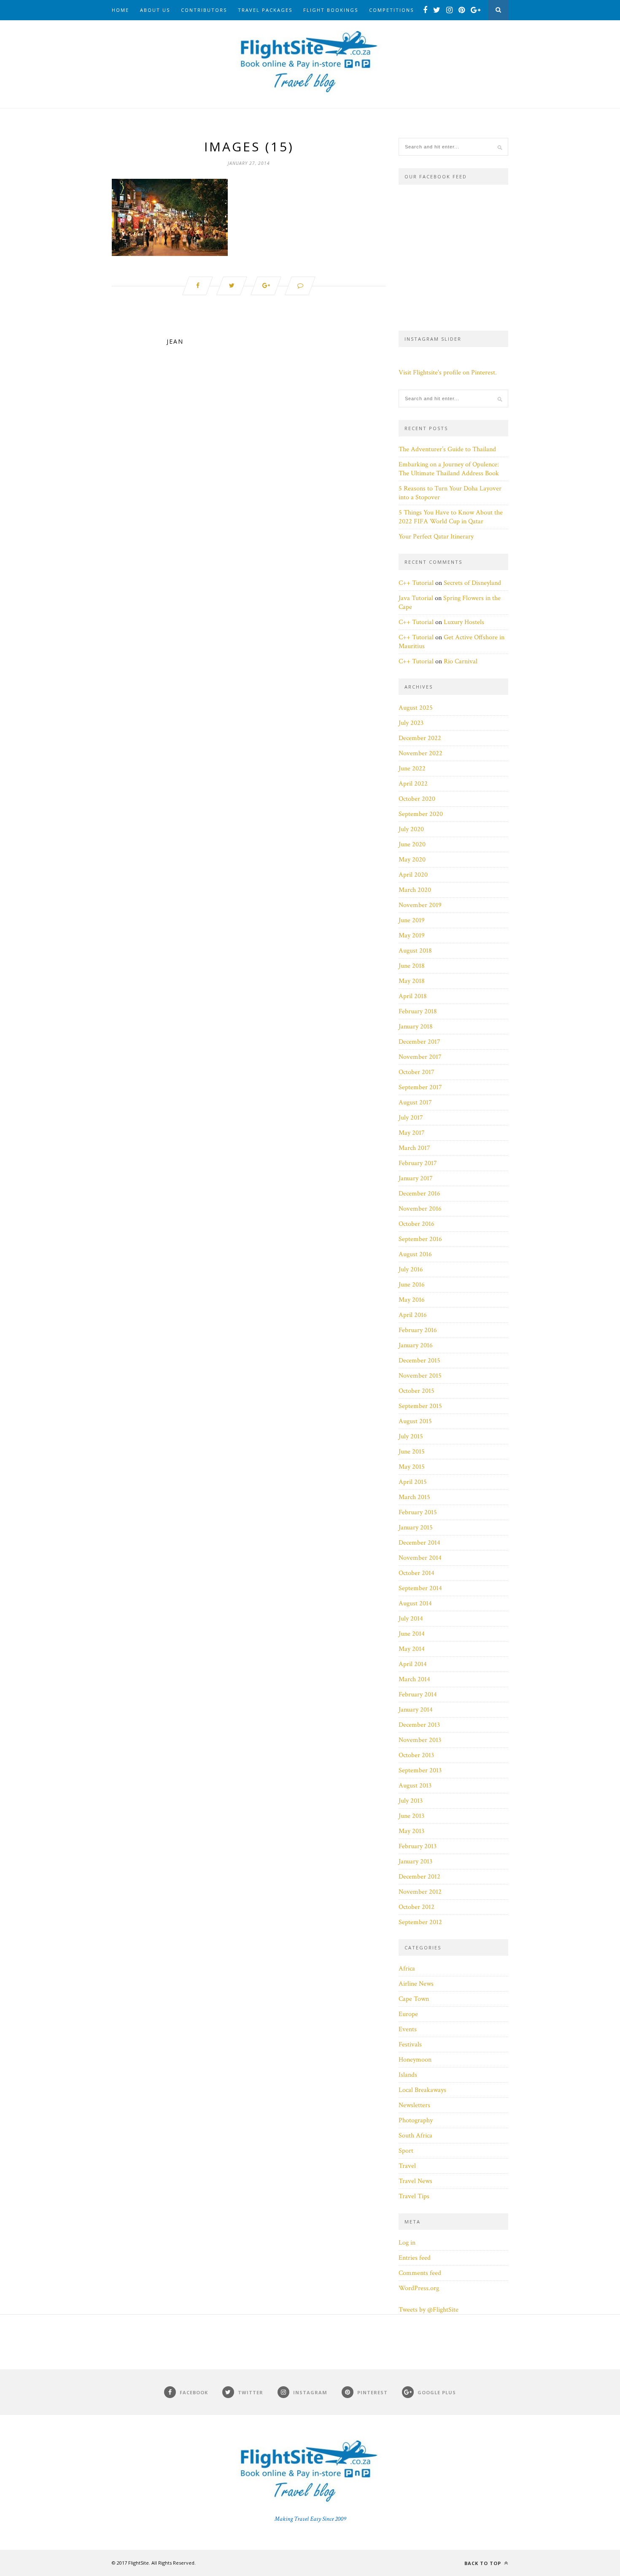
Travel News (415, 2181)
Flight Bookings (331, 10)
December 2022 (420, 738)
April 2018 (413, 996)
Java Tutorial (416, 598)
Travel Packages (265, 10)
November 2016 (420, 1209)
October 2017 (416, 1072)
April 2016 (413, 1315)
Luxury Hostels (464, 622)
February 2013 (418, 1846)
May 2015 (412, 1467)
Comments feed (420, 2273)
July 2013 (411, 1801)
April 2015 (413, 1482)
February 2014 (418, 1694)
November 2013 (420, 1740)
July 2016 (411, 1269)
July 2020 (411, 829)
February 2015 (418, 1512)
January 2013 (415, 1861)
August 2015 (415, 1421)
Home (120, 10)
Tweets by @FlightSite (429, 2310)
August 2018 (415, 951)
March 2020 (415, 890)
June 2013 (411, 1816)
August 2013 (415, 1786)
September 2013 (420, 1770)
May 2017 (412, 1133)
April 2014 (413, 1664)
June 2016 (412, 1285)
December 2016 (419, 1194)
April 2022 (413, 784)
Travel (407, 2166)
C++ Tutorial (416, 583)
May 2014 (412, 1649)
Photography (416, 2120)
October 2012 (416, 1907)
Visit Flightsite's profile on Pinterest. (448, 373)
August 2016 (415, 1254)
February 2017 (418, 1163)
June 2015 (412, 1452)
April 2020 (413, 875)
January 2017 (416, 1178)
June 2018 (412, 966)
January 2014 (416, 1710)
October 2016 (416, 1224)
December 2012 (419, 1877)
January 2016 (416, 1345)
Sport (406, 2151)
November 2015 (420, 1376)
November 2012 (420, 1892)
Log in (407, 2243)
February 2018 (418, 1011)
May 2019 (412, 935)
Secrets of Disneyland (472, 583)
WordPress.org (419, 2288)
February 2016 (418, 1330)
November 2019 (420, 905)
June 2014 (412, 1634)
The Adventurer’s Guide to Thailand (447, 449)
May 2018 (412, 981)
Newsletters (414, 2105)
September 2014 (420, 1588)
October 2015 (416, 1391)
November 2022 (421, 753)
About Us (155, 10)
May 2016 (412, 1300)
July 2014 (411, 1619)
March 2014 (414, 1679)
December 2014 (419, 1543)
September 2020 (421, 814)
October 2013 (416, 1755)
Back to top (484, 2563)
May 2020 (412, 860)
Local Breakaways (422, 2090)
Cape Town (414, 1999)
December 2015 (419, 1361)
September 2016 (420, 1239)
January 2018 (416, 1027)
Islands (408, 2075)
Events (408, 2029)
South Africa (415, 2136)
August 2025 (416, 708)
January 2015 (416, 1528)
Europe (408, 2014)
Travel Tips (414, 2196)
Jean (175, 341)
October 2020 (417, 799)
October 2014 (416, 1573)
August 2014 (415, 1603)
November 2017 (420, 1057)
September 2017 (420, 1087)
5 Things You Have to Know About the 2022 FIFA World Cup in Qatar (451, 517)
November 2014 (420, 1558)
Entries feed (415, 2258)
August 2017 (415, 1102)
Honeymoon (415, 2060)
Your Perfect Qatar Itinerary (436, 537)
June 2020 (412, 844)
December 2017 (419, 1042)
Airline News (416, 1984)
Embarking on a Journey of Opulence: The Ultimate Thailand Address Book (449, 469)
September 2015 (420, 1406)
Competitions (391, 10)
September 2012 (420, 1922)
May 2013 (411, 1831)
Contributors (204, 10)
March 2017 (414, 1148)
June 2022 (412, 768)
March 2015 (414, 1497)
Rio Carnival (461, 661)
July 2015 (411, 1436)
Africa (407, 1969)
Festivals (410, 2044)
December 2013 (419, 1725)
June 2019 (412, 920)
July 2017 (411, 1118)
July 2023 (411, 723)
